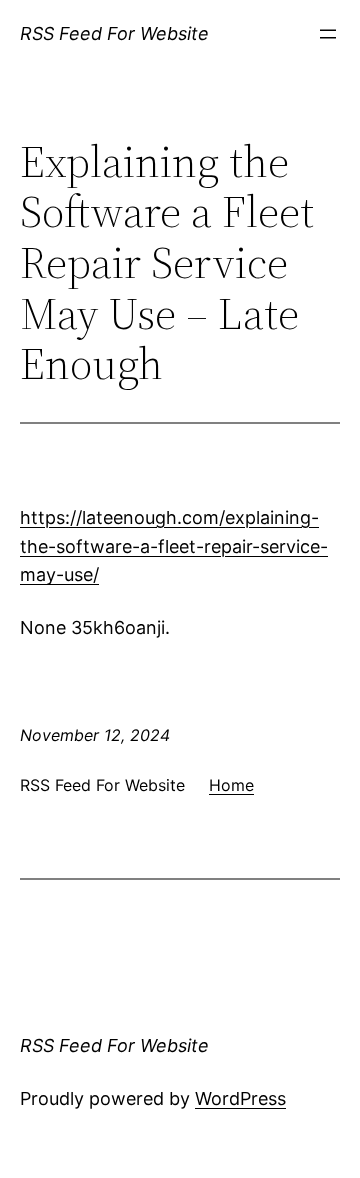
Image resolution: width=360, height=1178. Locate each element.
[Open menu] (328, 34)
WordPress (240, 1098)
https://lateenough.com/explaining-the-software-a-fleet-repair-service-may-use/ (174, 546)
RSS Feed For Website (114, 33)
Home (231, 785)
